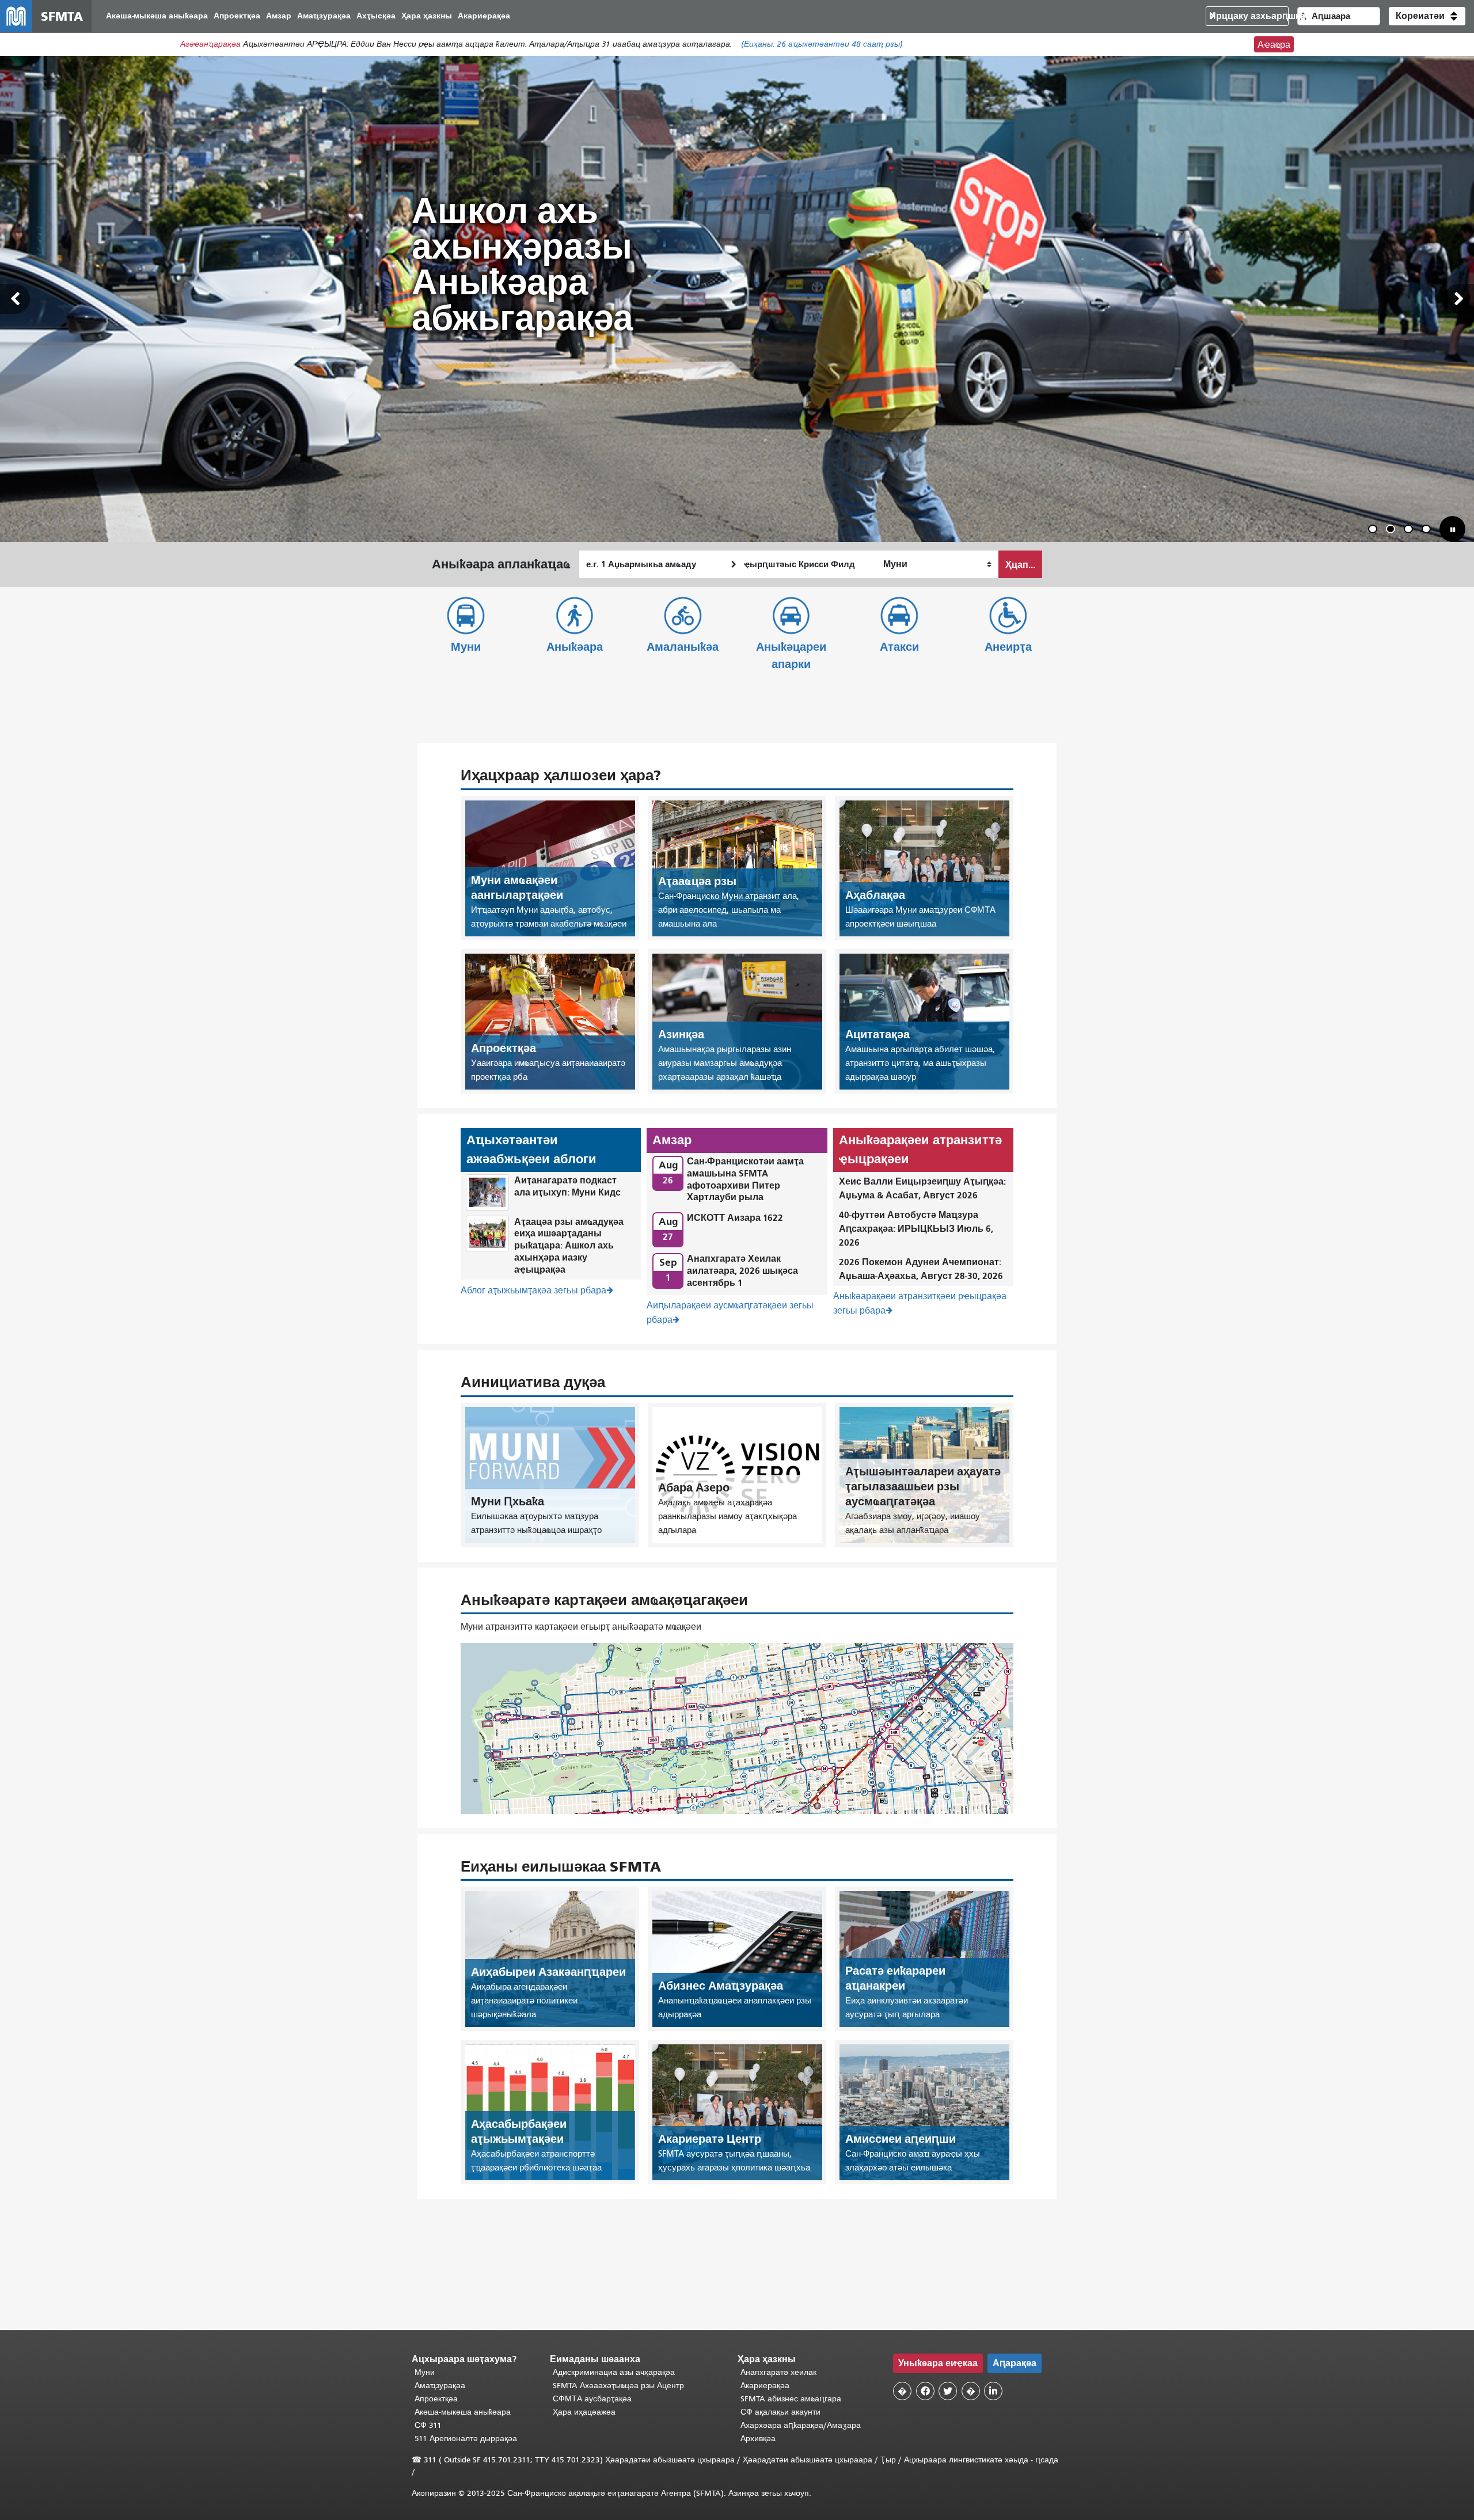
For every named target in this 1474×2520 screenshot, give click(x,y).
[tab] (1373, 529)
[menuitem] (157, 16)
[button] (1427, 16)
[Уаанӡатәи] (15, 299)
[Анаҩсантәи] (1459, 299)
